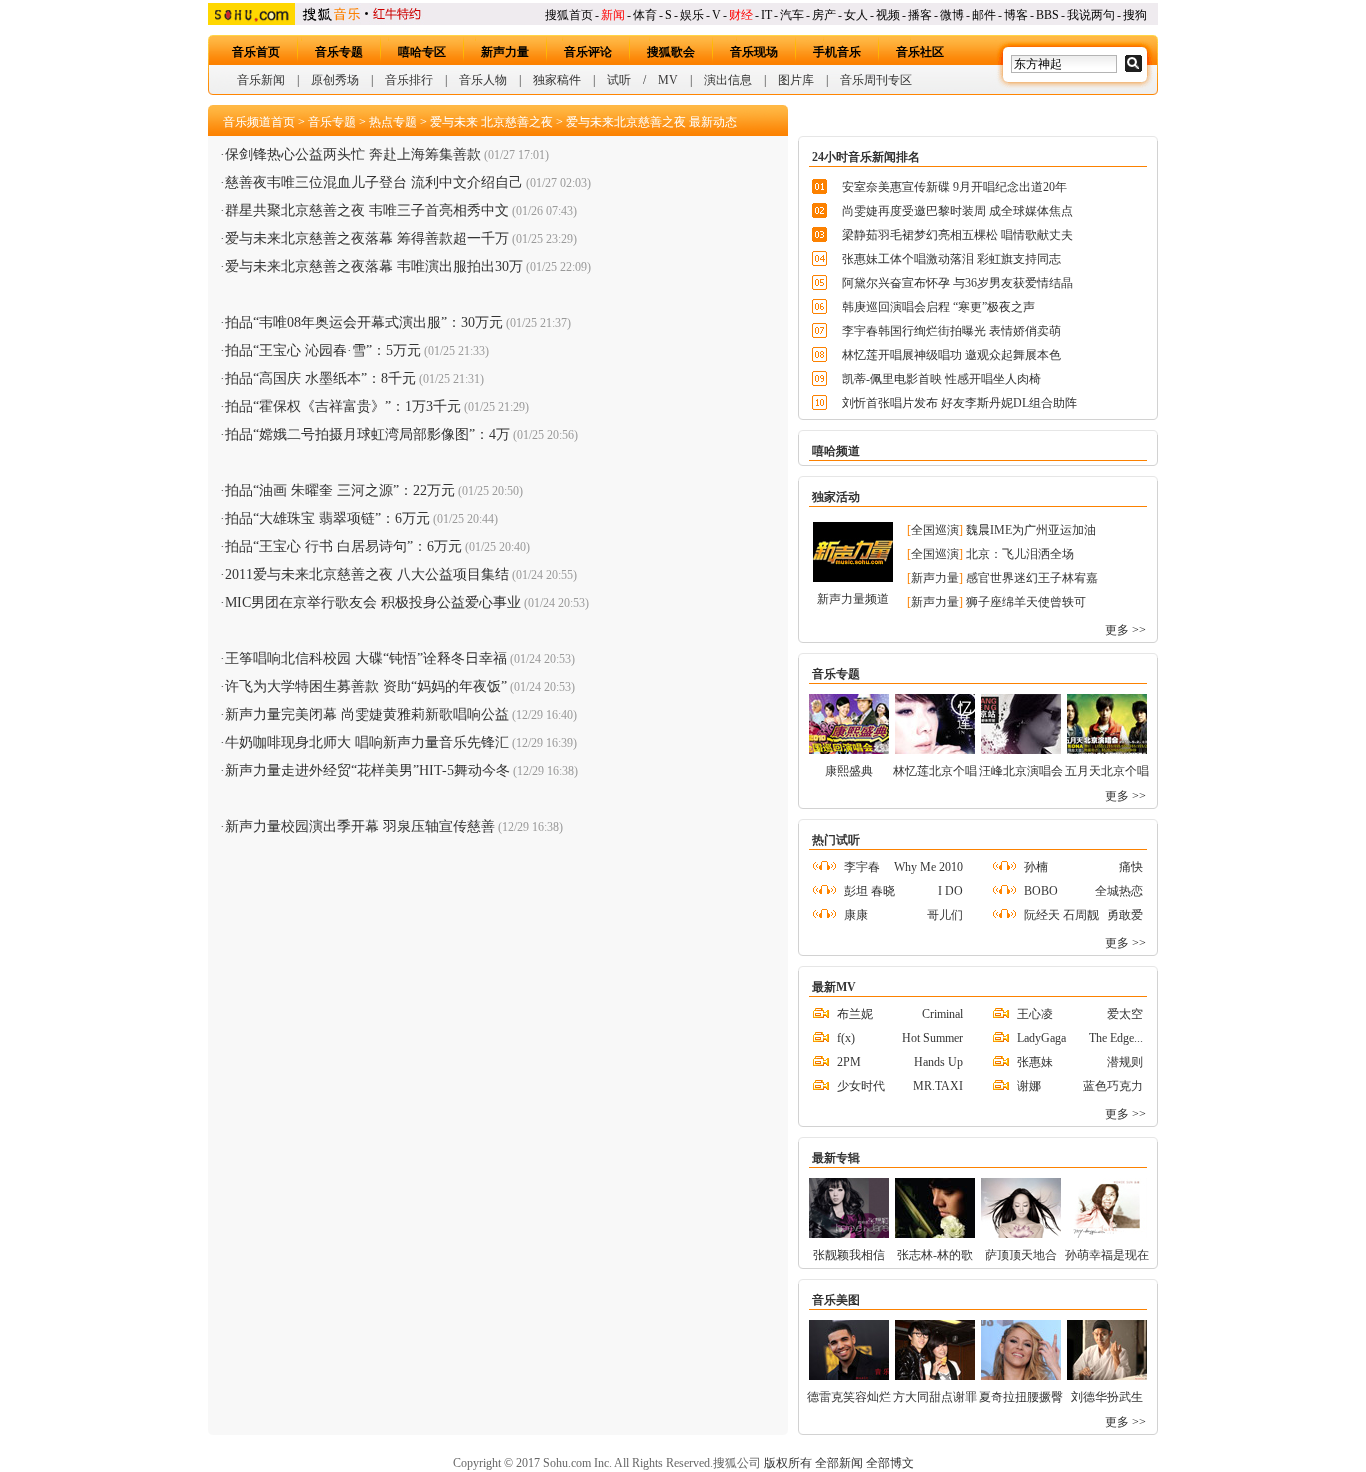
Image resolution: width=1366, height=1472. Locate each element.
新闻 (613, 15)
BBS (1047, 15)
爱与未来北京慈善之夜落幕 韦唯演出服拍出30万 (374, 266)
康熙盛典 (849, 771)
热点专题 (393, 122)
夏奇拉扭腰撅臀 (1021, 1397)
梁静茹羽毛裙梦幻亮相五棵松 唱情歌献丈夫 (957, 235)
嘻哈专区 (422, 52)
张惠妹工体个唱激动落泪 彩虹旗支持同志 (951, 259)
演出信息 (728, 80)
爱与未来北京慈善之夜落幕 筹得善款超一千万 (367, 238)
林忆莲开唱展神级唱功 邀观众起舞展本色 (951, 355)
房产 (824, 15)
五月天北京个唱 (1107, 771)
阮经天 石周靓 (1061, 915)
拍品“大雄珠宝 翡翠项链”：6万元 (327, 518)
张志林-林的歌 (935, 1255)
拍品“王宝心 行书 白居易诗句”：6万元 (343, 546)
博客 (1016, 15)
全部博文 (890, 1463)
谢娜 (1029, 1086)
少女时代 (861, 1086)
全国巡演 (935, 530)
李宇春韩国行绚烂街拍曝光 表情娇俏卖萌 (951, 331)
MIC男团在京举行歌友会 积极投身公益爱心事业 (373, 602)
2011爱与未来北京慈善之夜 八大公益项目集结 (367, 574)
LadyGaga (1041, 1038)
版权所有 (788, 1463)
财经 (741, 15)
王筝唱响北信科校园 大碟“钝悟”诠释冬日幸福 (366, 658)
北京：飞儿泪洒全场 (1020, 554)
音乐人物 (483, 80)
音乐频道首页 (259, 122)
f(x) (846, 1038)
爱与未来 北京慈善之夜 (491, 122)
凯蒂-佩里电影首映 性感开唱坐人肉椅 (941, 379)
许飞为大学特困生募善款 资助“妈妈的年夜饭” (366, 686)
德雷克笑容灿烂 (849, 1397)
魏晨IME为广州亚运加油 (1031, 530)
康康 (856, 915)
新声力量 (505, 52)
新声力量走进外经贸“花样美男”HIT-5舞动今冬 (367, 770)
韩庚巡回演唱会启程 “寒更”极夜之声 (938, 307)
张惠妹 (1035, 1062)
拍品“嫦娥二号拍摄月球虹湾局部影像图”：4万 (367, 434)
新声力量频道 (853, 599)
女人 (856, 15)
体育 (645, 15)
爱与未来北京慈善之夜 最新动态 (651, 122)
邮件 (984, 15)
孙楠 (1036, 867)
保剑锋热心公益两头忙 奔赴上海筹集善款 (353, 154)
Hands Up (938, 1062)
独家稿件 (557, 80)
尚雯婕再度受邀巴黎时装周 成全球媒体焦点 (957, 211)
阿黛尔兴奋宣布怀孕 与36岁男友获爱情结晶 (957, 283)
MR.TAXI (938, 1086)
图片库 (796, 80)
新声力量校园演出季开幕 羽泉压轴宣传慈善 (360, 826)
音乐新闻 (261, 80)
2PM (849, 1062)
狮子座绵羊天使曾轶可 (1026, 602)
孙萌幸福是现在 (1107, 1255)
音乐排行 (409, 80)
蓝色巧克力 (1113, 1086)
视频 (888, 15)
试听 (619, 80)
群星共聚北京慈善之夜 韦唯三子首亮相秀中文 (367, 210)
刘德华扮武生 (1107, 1397)
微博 (952, 15)
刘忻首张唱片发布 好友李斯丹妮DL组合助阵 (959, 403)
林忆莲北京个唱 (935, 771)
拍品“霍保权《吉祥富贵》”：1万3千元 (343, 406)
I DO (950, 891)
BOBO (1041, 891)
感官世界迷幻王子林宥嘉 (1032, 578)
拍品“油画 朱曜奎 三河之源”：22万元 (340, 490)
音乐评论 (588, 52)
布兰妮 (855, 1014)
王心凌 (1035, 1014)
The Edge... (1116, 1038)
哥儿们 (945, 915)
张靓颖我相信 (849, 1255)
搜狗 (1135, 15)
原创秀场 (335, 80)
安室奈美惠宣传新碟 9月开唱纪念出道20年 (954, 187)
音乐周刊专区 (876, 80)
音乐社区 (920, 52)
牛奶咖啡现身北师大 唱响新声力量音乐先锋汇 (367, 742)
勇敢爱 (1125, 915)
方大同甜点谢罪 (935, 1397)
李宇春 (862, 867)
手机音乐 (837, 52)
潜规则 (1125, 1062)
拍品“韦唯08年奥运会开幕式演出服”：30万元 (364, 322)
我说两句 (1091, 15)
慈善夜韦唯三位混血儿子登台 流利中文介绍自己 (374, 182)
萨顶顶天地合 (1021, 1255)
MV (668, 80)
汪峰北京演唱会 (1021, 771)
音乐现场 (754, 52)
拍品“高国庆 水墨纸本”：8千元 (320, 378)
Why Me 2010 (928, 867)
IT (766, 15)
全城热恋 (1119, 891)
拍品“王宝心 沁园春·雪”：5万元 (323, 350)
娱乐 (692, 15)
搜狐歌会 (671, 52)
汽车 (792, 15)
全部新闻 (839, 1463)
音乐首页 (256, 52)
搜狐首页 (569, 15)
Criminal (942, 1014)
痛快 (1131, 867)
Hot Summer (932, 1038)
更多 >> (1125, 630)
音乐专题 (339, 52)
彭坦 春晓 (869, 891)
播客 (920, 15)
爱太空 (1125, 1014)
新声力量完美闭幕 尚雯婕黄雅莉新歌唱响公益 (367, 714)
